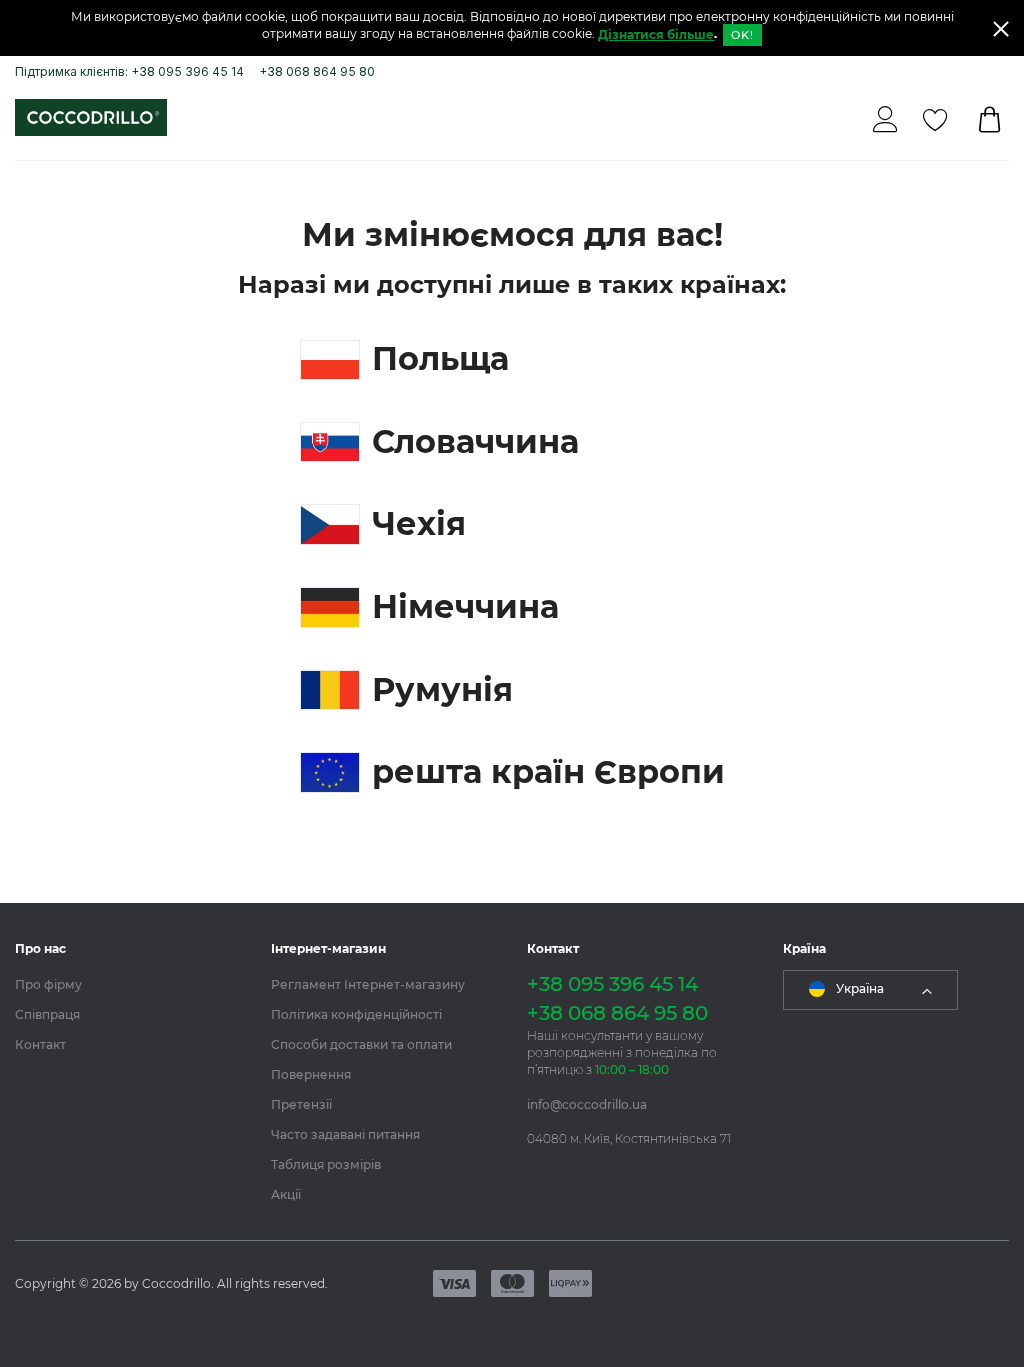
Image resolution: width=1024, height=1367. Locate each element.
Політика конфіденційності (356, 1014)
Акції (286, 1194)
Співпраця (47, 1014)
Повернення (311, 1074)
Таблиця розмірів (326, 1164)
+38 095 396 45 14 (612, 984)
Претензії (301, 1104)
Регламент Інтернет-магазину (368, 984)
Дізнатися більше (656, 34)
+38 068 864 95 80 (317, 71)
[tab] (128, 949)
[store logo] (91, 117)
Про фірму (48, 984)
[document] (512, 28)
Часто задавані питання (345, 1134)
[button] (870, 990)
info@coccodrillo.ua (587, 1104)
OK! (742, 35)
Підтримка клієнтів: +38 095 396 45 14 (129, 71)
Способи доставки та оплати (361, 1044)
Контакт (40, 1044)
